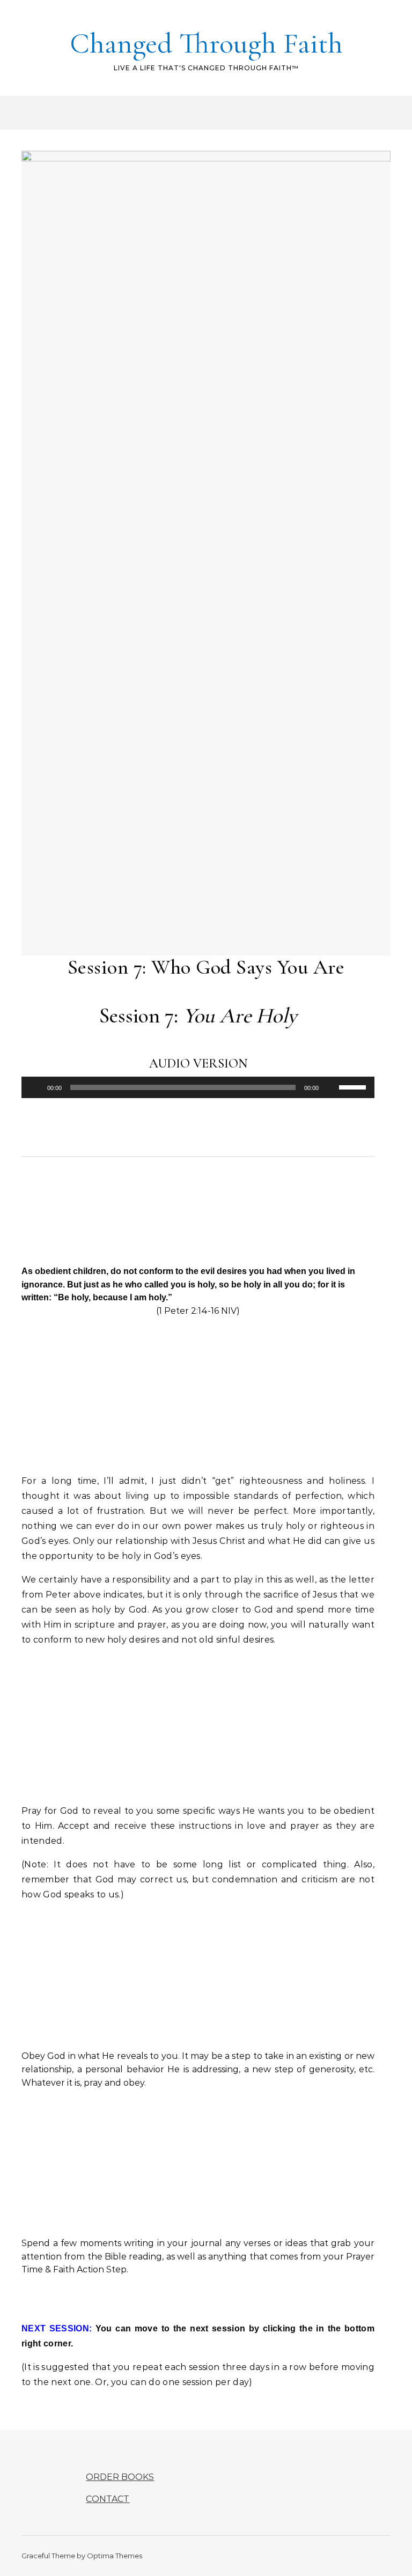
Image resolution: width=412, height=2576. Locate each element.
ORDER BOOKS (120, 2477)
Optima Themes (115, 2556)
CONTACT (108, 2499)
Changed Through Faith (206, 43)
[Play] (35, 1087)
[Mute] (330, 1087)
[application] (198, 1087)
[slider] (354, 1086)
